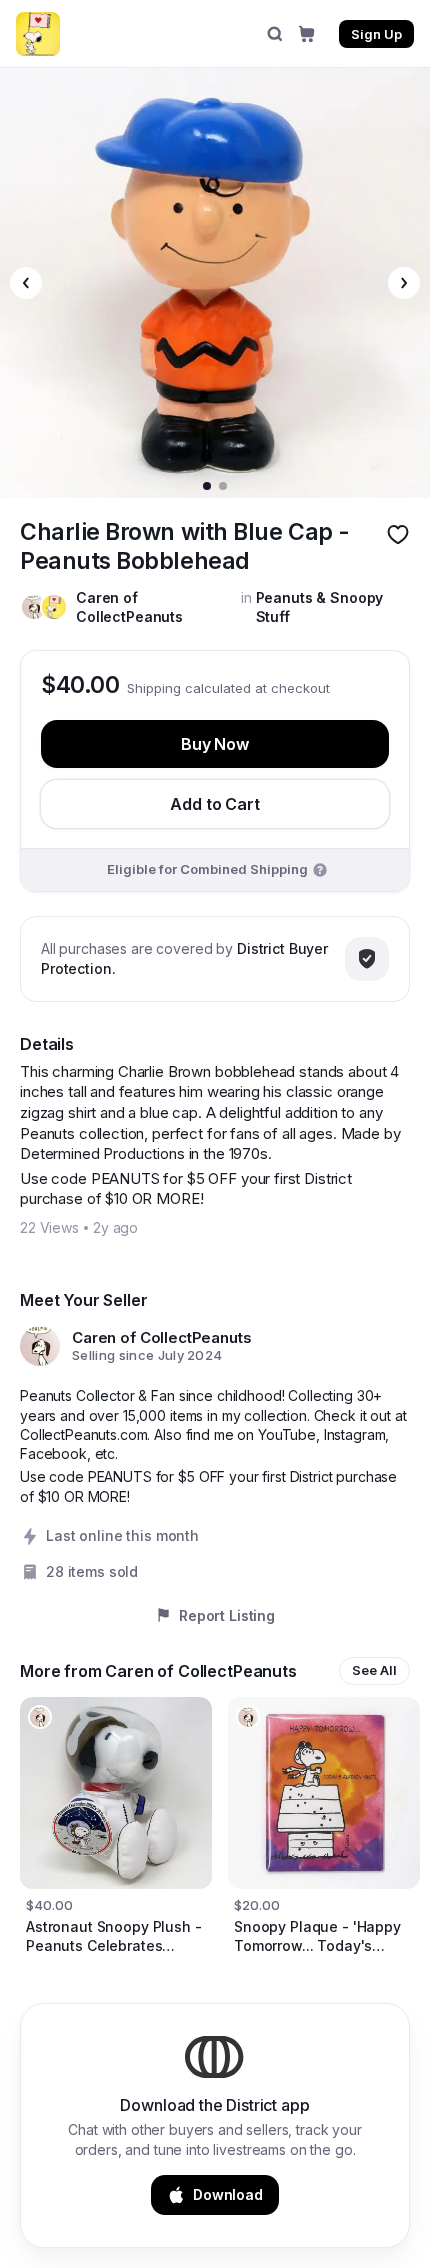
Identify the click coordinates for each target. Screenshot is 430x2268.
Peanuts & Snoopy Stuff (320, 607)
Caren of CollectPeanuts (129, 607)
